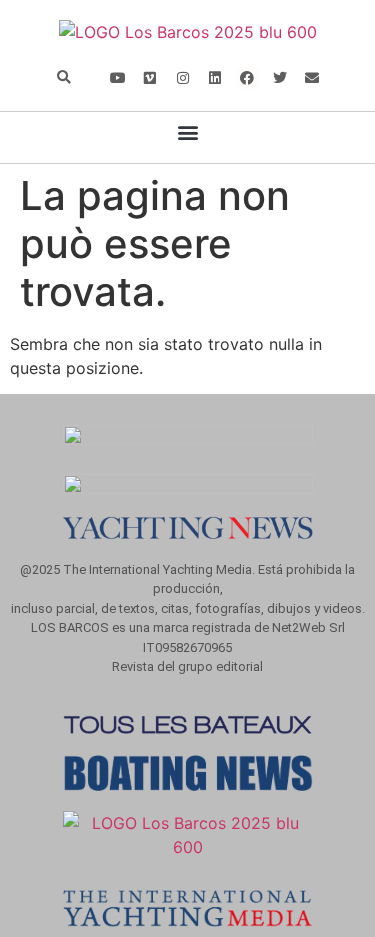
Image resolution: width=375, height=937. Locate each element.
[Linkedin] (215, 78)
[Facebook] (247, 78)
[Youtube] (118, 78)
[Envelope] (312, 78)
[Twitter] (280, 78)
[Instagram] (182, 78)
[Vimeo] (150, 78)
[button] (64, 78)
